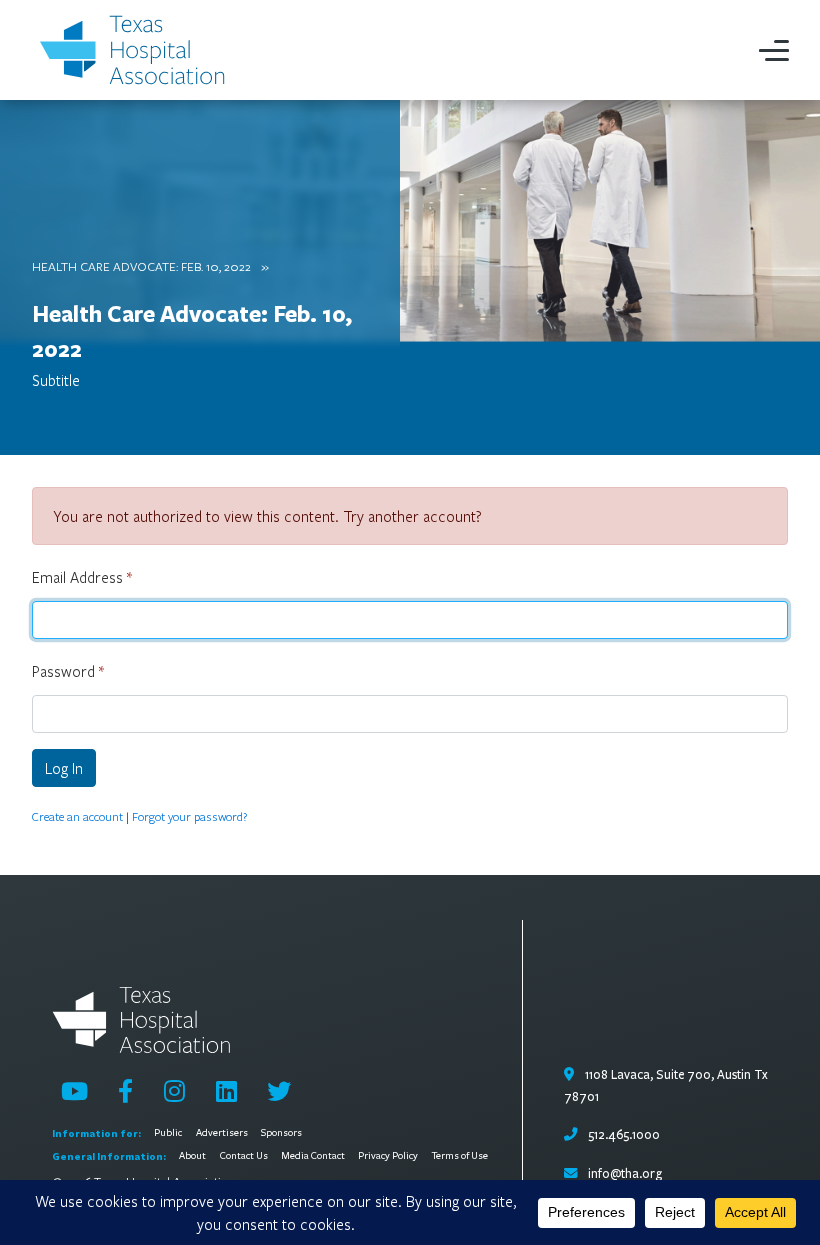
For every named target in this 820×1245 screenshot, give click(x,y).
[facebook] (125, 1091)
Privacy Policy (388, 1156)
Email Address (82, 577)
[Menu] (774, 50)
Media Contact (313, 1156)
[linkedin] (226, 1091)
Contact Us (244, 1156)
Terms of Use (460, 1156)
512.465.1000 (622, 1135)
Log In (64, 768)
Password (68, 671)
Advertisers (222, 1133)
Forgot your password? (189, 816)
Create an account (77, 816)
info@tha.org (625, 1174)
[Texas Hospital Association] (136, 50)
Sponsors (281, 1133)
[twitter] (279, 1091)
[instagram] (174, 1091)
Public (168, 1133)
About (192, 1156)
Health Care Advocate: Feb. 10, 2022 (141, 266)
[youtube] (74, 1091)
